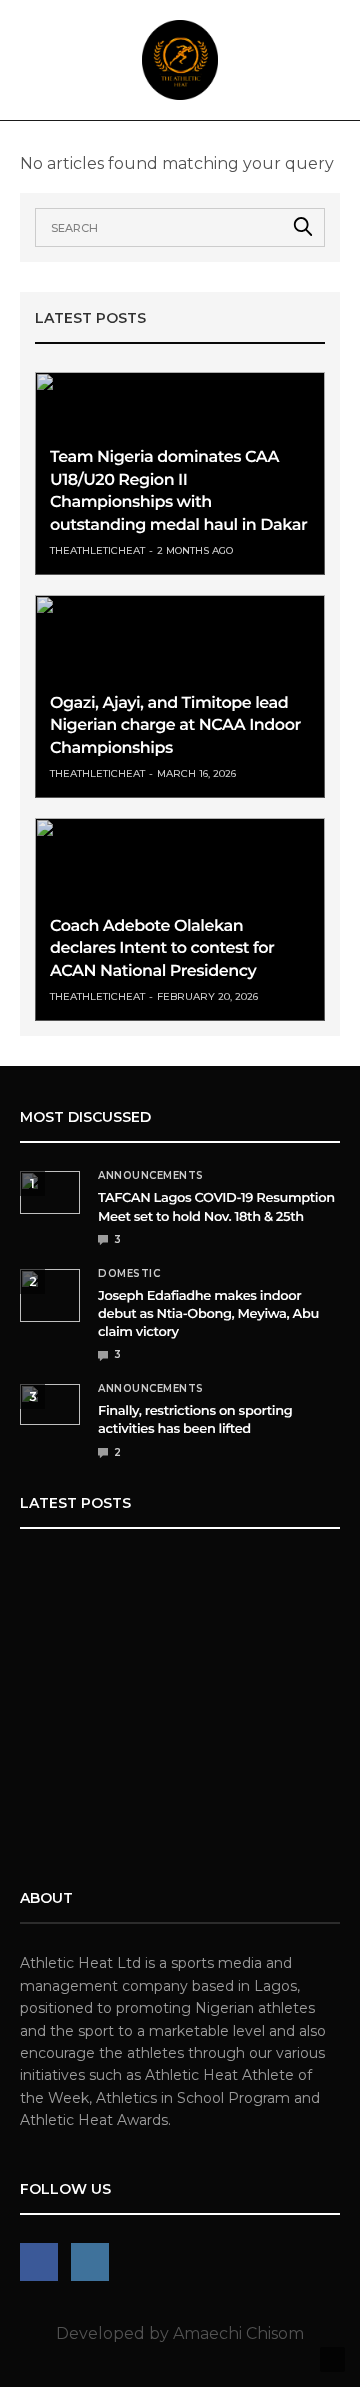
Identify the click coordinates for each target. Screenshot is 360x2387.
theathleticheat (97, 550)
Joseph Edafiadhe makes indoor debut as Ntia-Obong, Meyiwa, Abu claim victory (208, 1314)
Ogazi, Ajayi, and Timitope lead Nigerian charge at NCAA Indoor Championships (175, 726)
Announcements (151, 1176)
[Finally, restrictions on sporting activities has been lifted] (50, 1404)
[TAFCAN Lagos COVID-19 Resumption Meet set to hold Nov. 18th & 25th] (50, 1192)
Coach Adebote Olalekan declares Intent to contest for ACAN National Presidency (162, 949)
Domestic (129, 1274)
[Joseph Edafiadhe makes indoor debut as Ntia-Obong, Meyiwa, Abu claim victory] (50, 1295)
